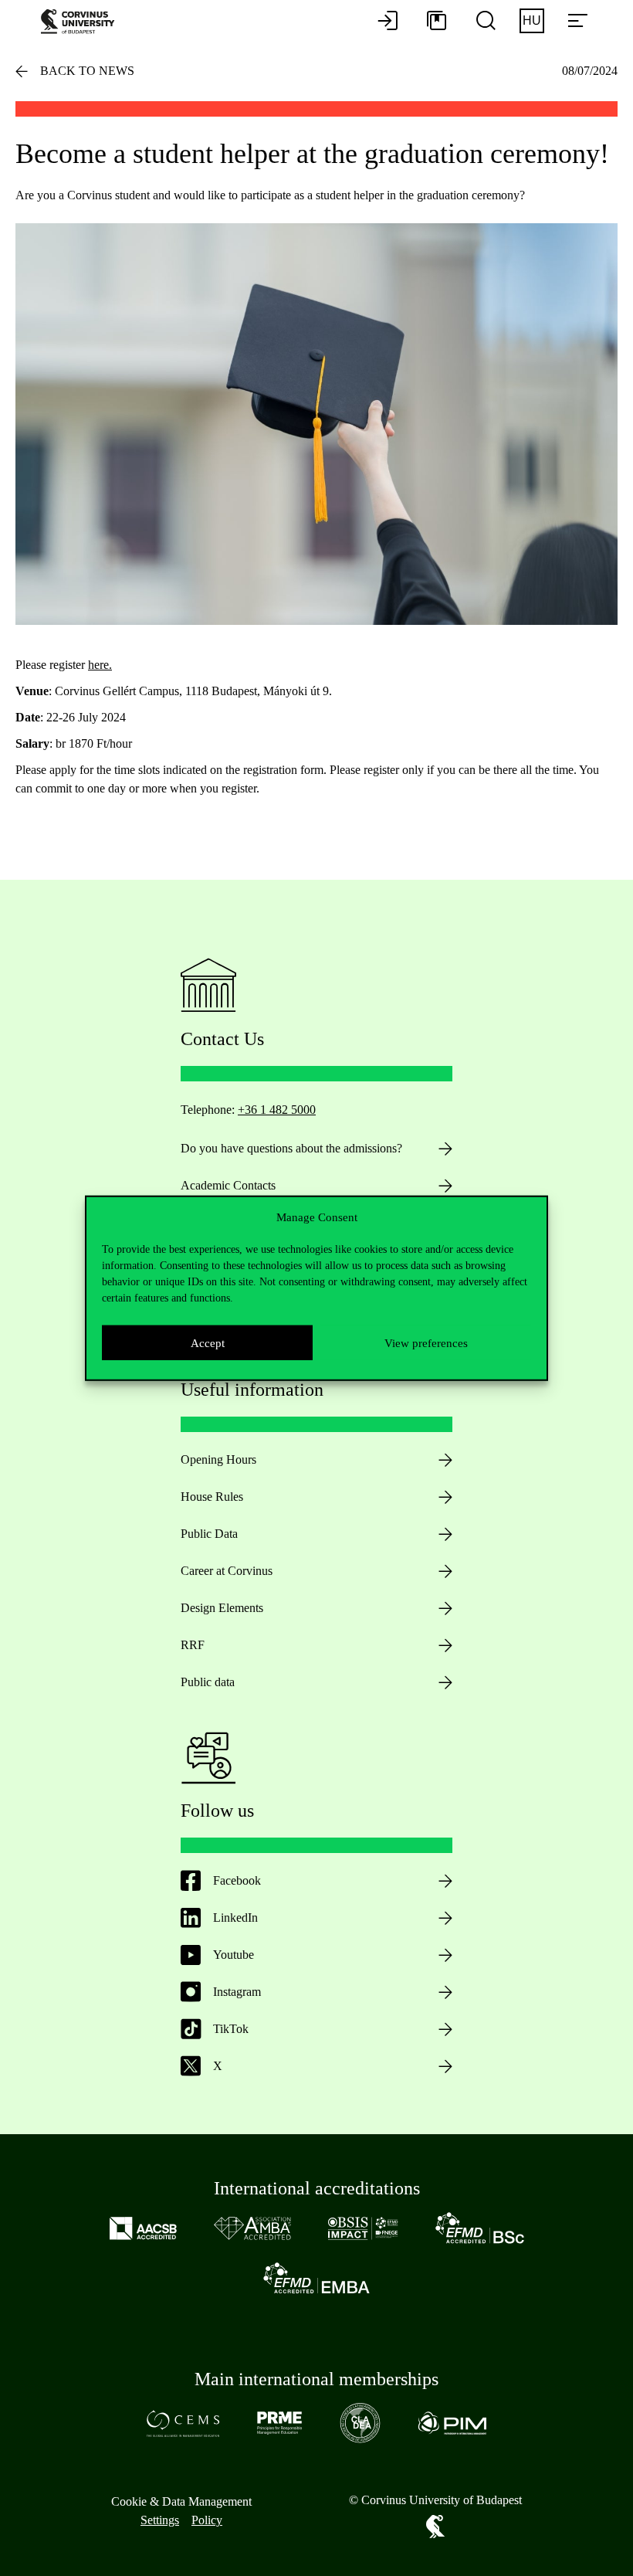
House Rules (212, 1497)
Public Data (209, 1534)
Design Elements (222, 1608)
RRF (193, 1645)
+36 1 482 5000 (277, 1110)
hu (532, 20)
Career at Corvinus (227, 1571)
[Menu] (577, 22)
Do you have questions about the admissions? (291, 1148)
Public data (208, 1682)
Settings (160, 2520)
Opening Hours (218, 1459)
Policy (207, 2520)
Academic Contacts (228, 1185)
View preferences (426, 1342)
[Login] (388, 22)
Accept (208, 1342)
